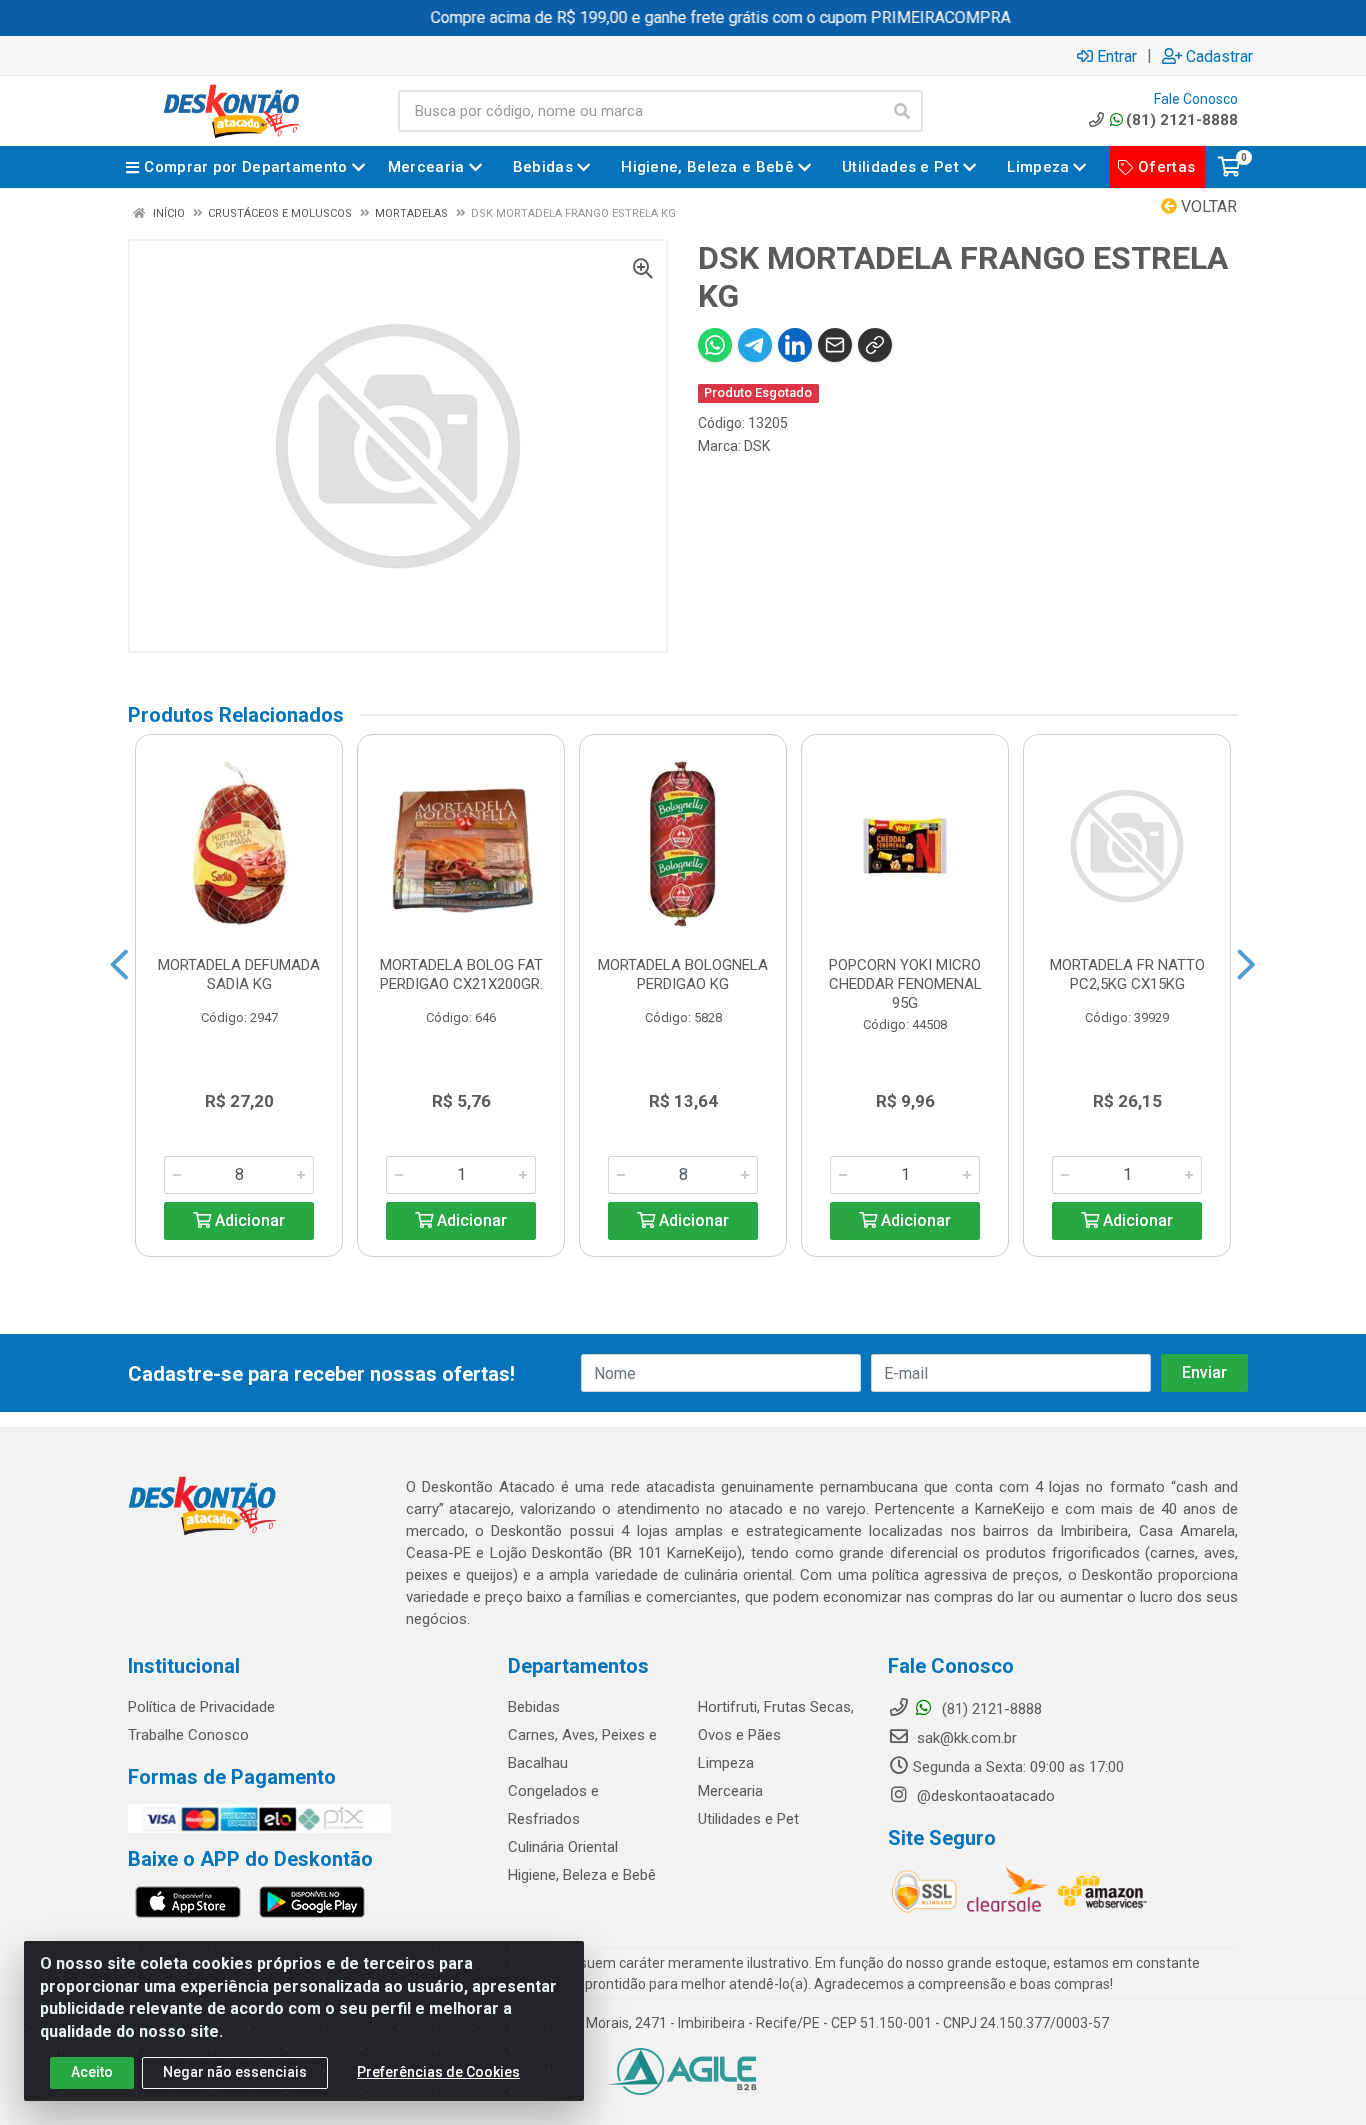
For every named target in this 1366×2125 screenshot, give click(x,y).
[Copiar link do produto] (875, 345)
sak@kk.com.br (965, 1738)
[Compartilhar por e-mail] (835, 345)
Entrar (1117, 56)
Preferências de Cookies (438, 2072)
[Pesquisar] (902, 111)
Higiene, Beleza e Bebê (582, 1875)
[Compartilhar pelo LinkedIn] (795, 345)
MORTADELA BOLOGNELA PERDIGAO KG (683, 974)
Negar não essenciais (235, 2072)
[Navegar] (119, 965)
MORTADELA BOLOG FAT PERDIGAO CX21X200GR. (461, 974)
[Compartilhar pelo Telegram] (755, 345)
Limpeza (726, 1763)
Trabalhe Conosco (188, 1735)
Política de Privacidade (201, 1707)
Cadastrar (1219, 56)
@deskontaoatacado (984, 1796)
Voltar (1207, 206)
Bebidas (534, 1707)
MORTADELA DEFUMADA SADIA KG (239, 974)
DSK (757, 446)
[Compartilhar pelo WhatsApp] (715, 345)
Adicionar (248, 1220)
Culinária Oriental (563, 1847)
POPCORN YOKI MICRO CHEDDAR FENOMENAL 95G (905, 984)
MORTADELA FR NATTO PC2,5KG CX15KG (1127, 974)
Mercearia (730, 1791)
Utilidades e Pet (748, 1819)
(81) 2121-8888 (1182, 120)
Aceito (92, 2072)
